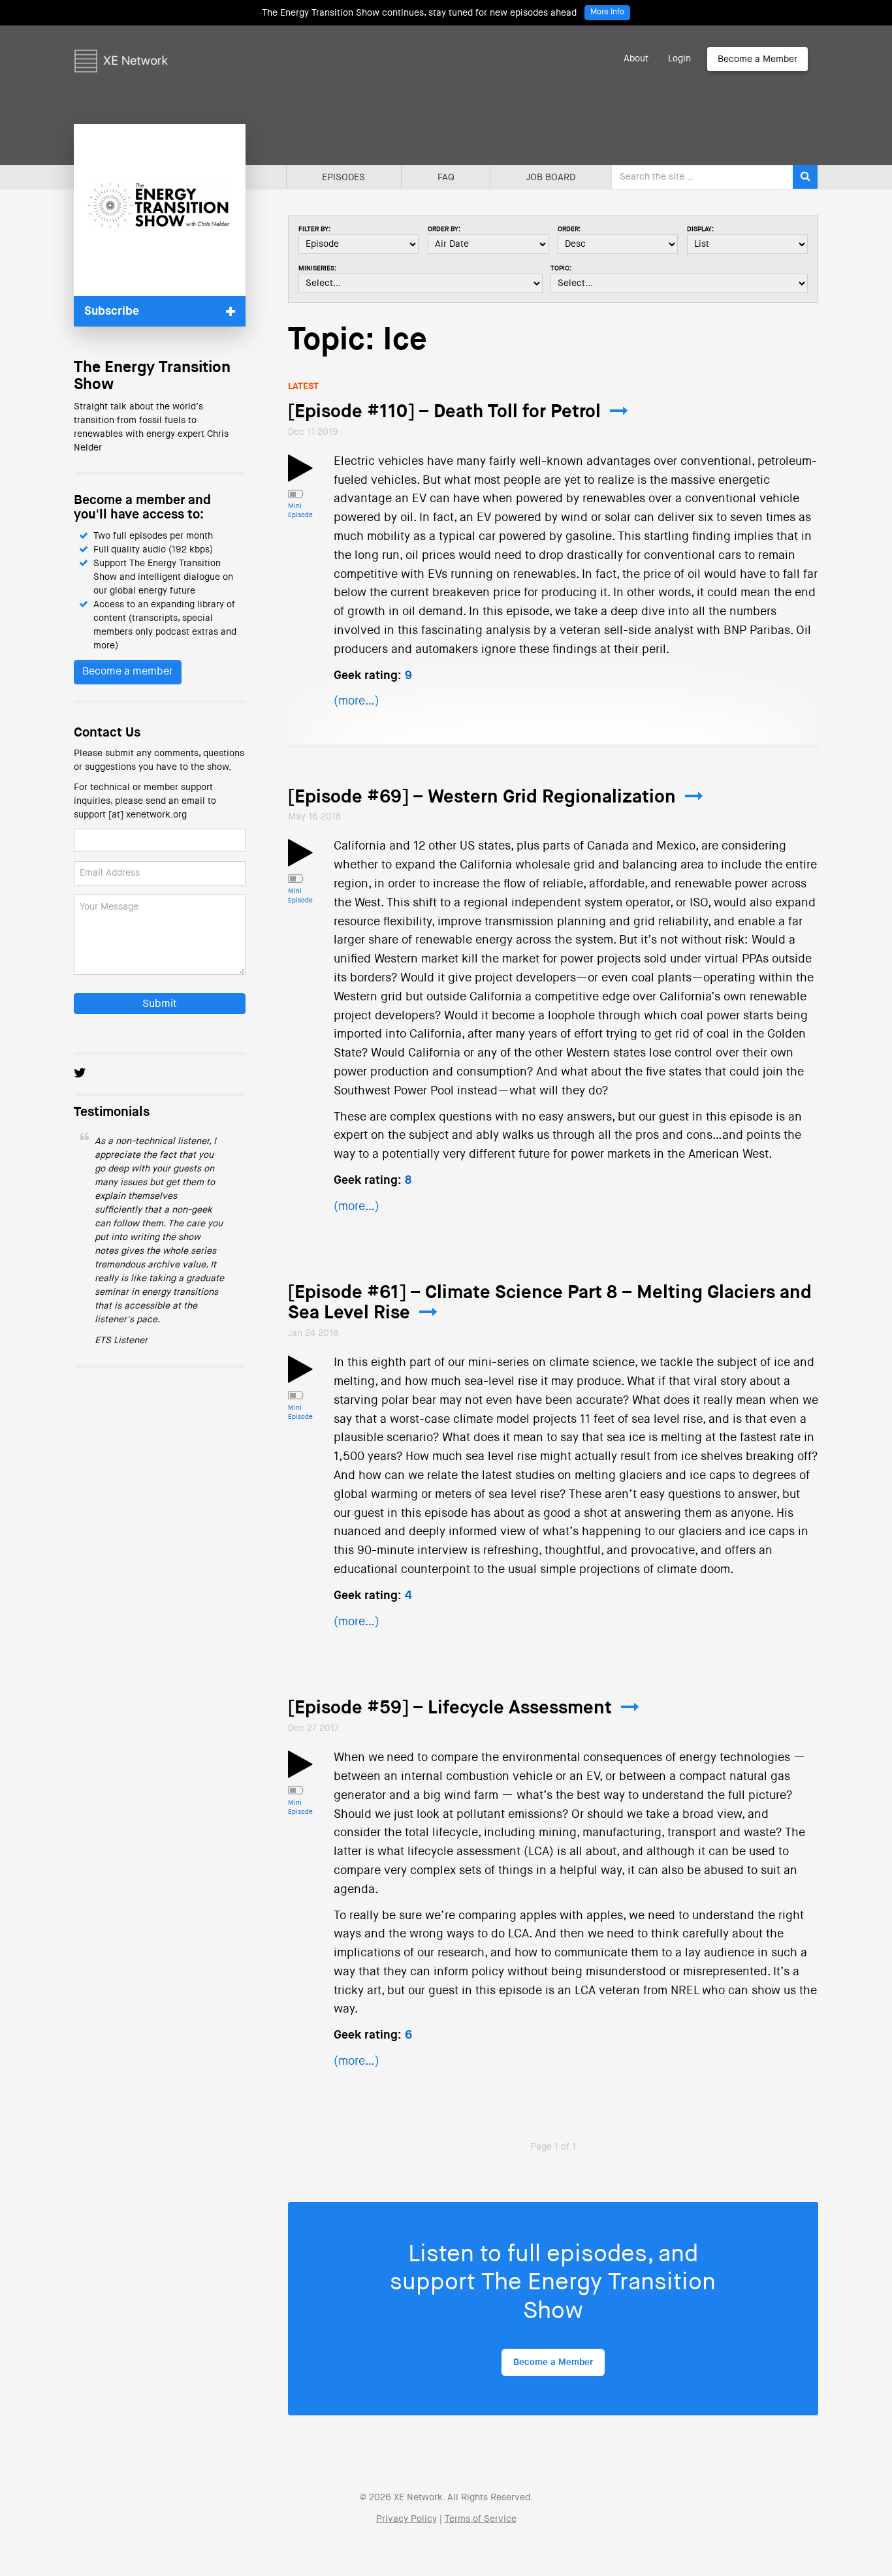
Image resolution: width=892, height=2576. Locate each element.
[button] (160, 311)
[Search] (805, 177)
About (636, 59)
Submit (160, 1004)
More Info (607, 12)
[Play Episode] (300, 476)
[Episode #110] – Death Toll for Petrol (444, 412)
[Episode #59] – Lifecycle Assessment (450, 1708)
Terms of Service (481, 2519)
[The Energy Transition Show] (160, 210)
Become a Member (757, 59)
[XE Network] (121, 42)
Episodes (343, 178)
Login (679, 59)
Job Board (551, 178)
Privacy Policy (406, 2519)
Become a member (128, 672)
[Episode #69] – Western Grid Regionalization (482, 797)
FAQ (446, 178)
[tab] (160, 311)
